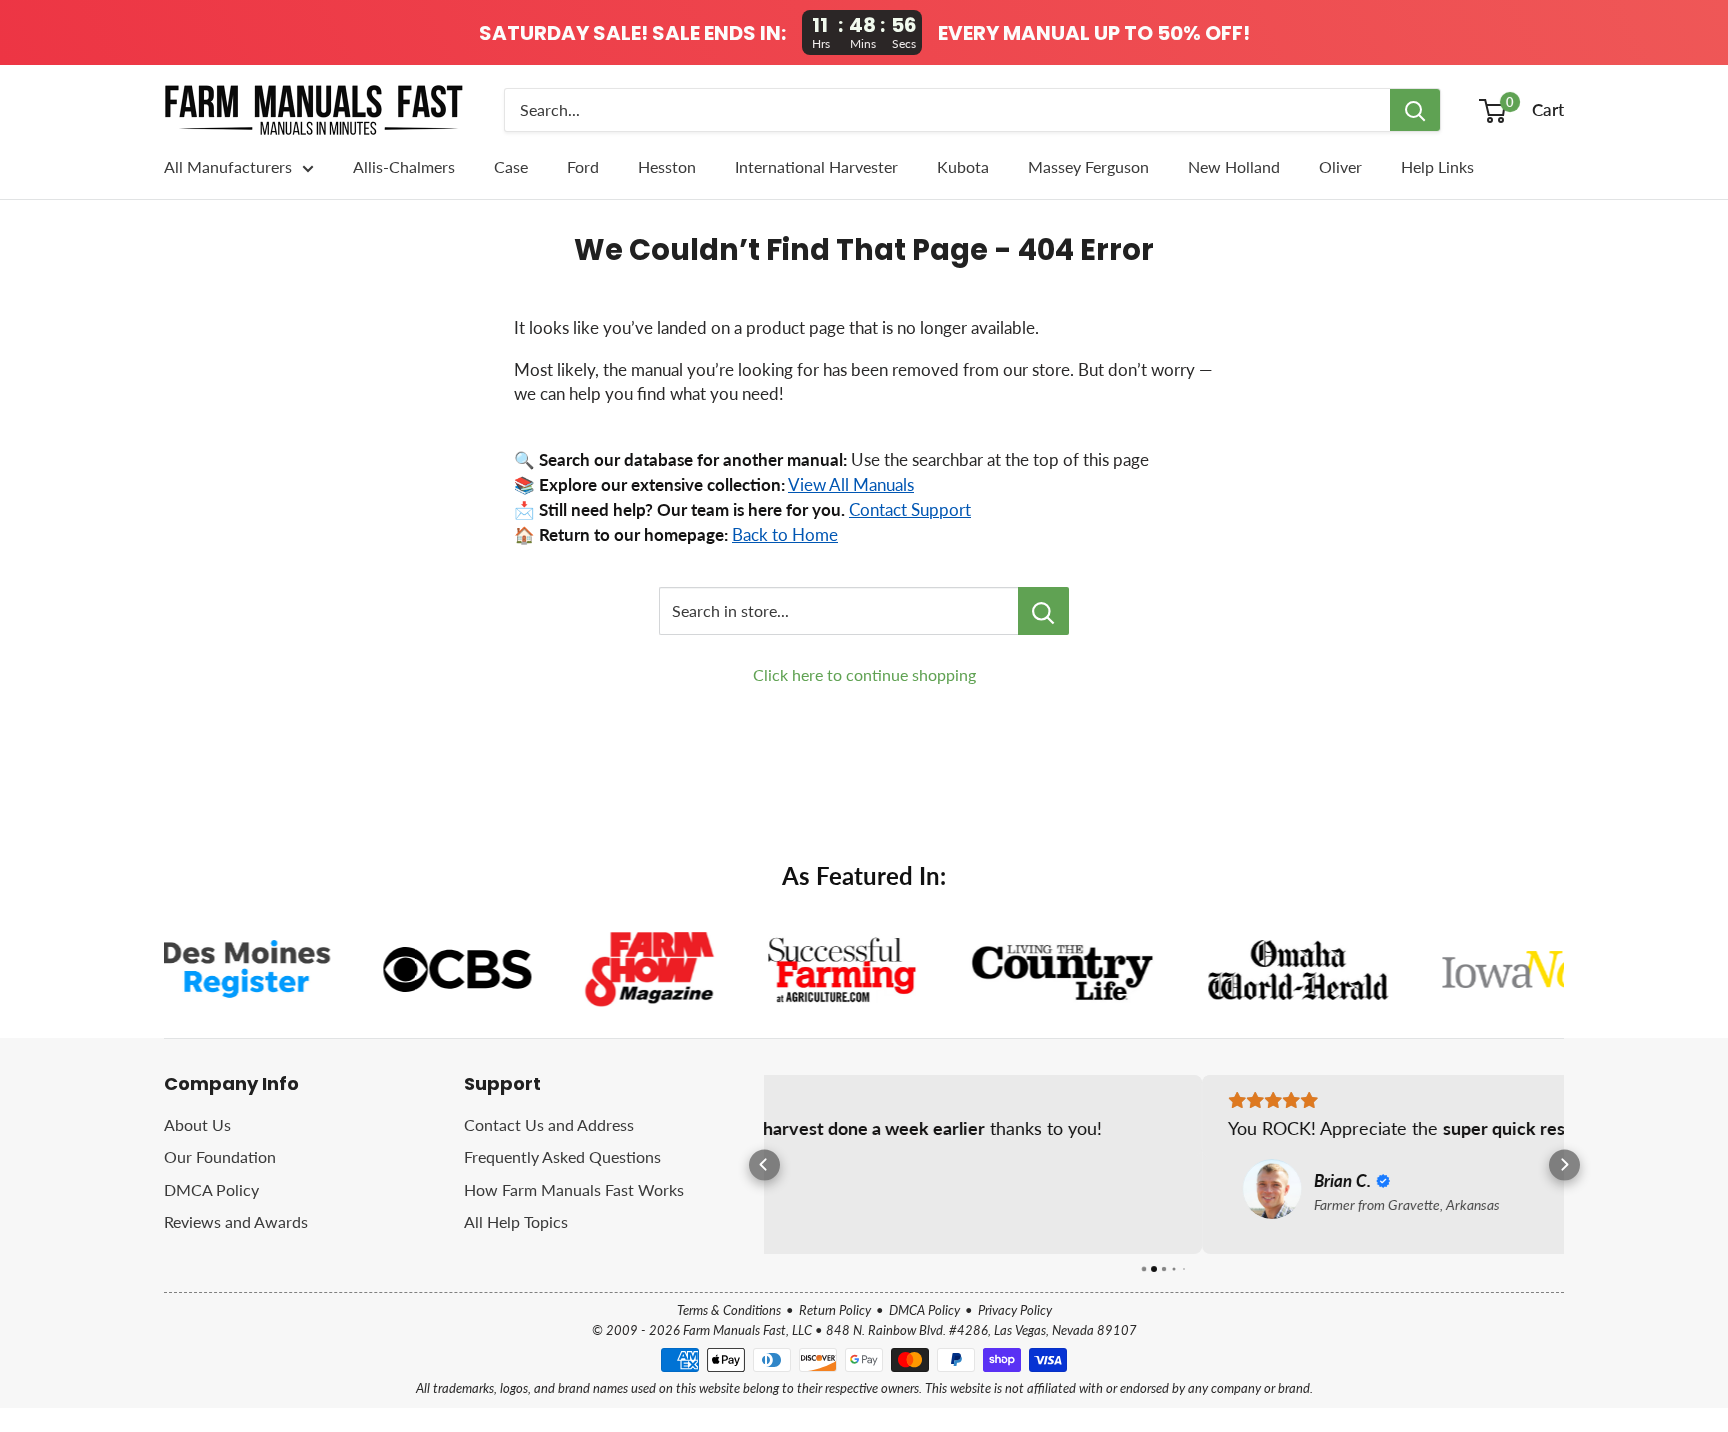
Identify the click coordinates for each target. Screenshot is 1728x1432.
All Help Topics (516, 1221)
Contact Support (910, 510)
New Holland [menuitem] (1234, 166)
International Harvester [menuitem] (816, 166)
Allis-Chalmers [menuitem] (404, 166)
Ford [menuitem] (583, 166)
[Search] (1415, 110)
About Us (197, 1124)
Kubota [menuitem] (963, 166)
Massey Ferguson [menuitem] (1088, 166)
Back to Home (785, 535)
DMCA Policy (211, 1189)
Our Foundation (220, 1156)
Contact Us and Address (549, 1124)
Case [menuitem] (511, 166)
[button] (764, 1164)
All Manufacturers (228, 166)
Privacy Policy (1015, 1310)
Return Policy (835, 1310)
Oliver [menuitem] (1340, 166)
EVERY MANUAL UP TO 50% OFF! (1094, 33)
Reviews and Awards (236, 1221)
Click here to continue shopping (864, 674)
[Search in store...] (1043, 611)
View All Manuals (851, 485)
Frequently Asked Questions (562, 1156)
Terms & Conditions (729, 1310)
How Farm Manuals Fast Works (574, 1189)
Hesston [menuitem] (667, 166)
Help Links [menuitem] (1437, 166)
